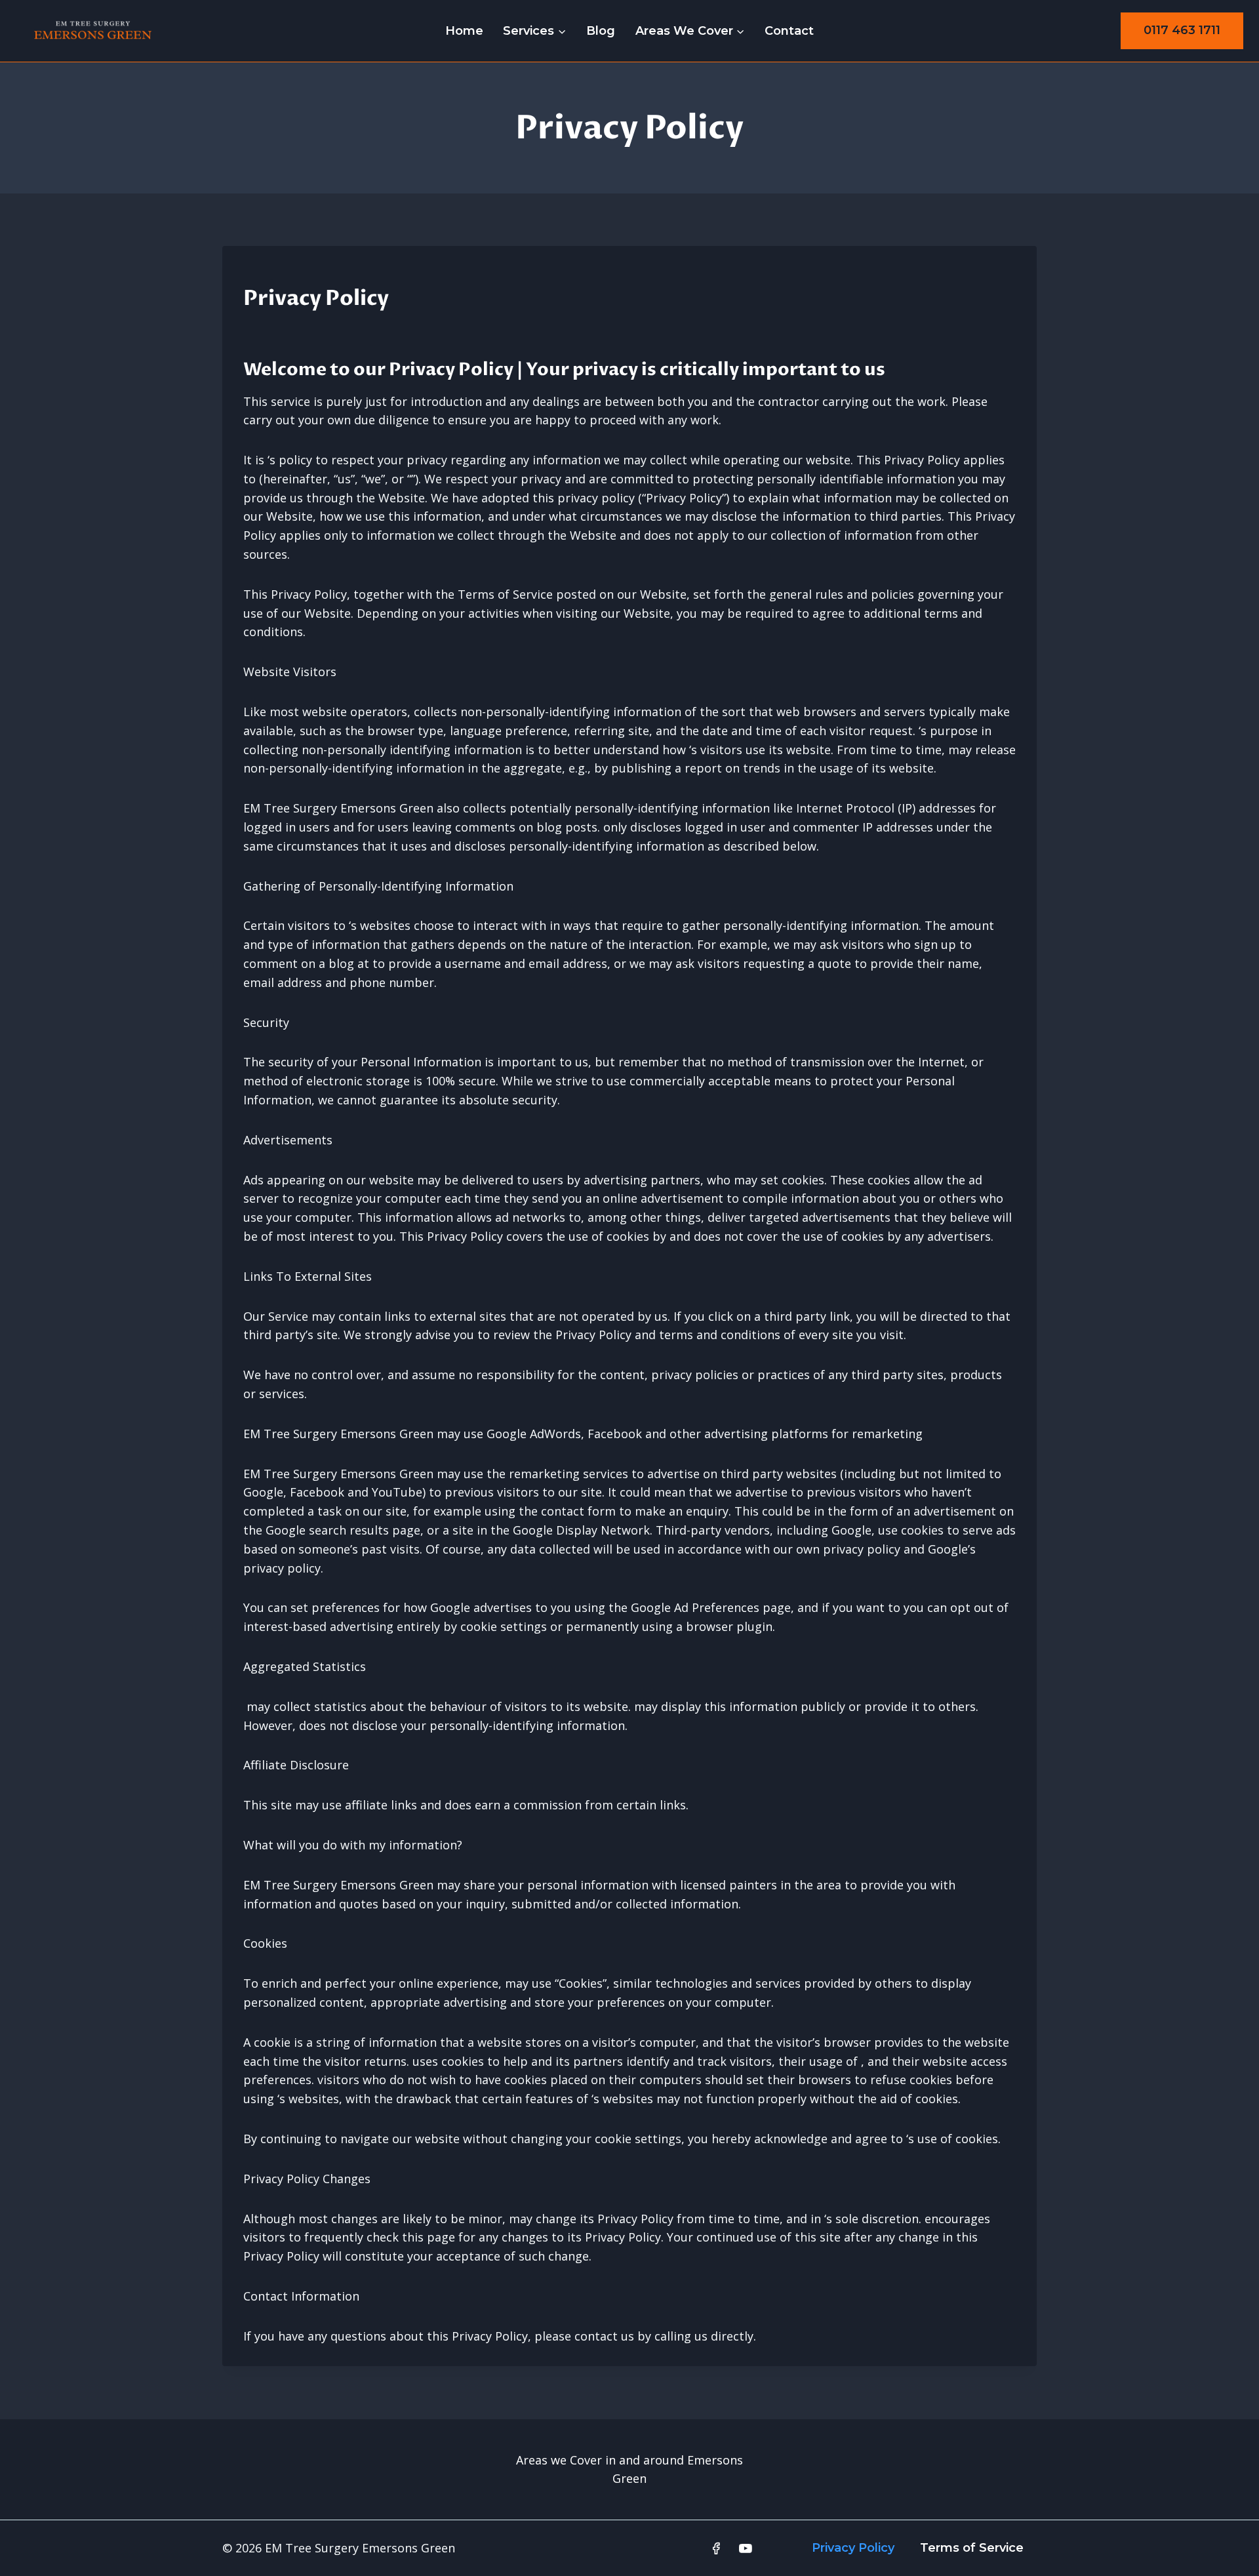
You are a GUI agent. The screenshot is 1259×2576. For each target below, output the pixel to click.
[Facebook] (716, 2548)
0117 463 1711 (1182, 30)
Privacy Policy (853, 2548)
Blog (601, 31)
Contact (789, 31)
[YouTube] (746, 2548)
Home (464, 31)
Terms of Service (972, 2548)
